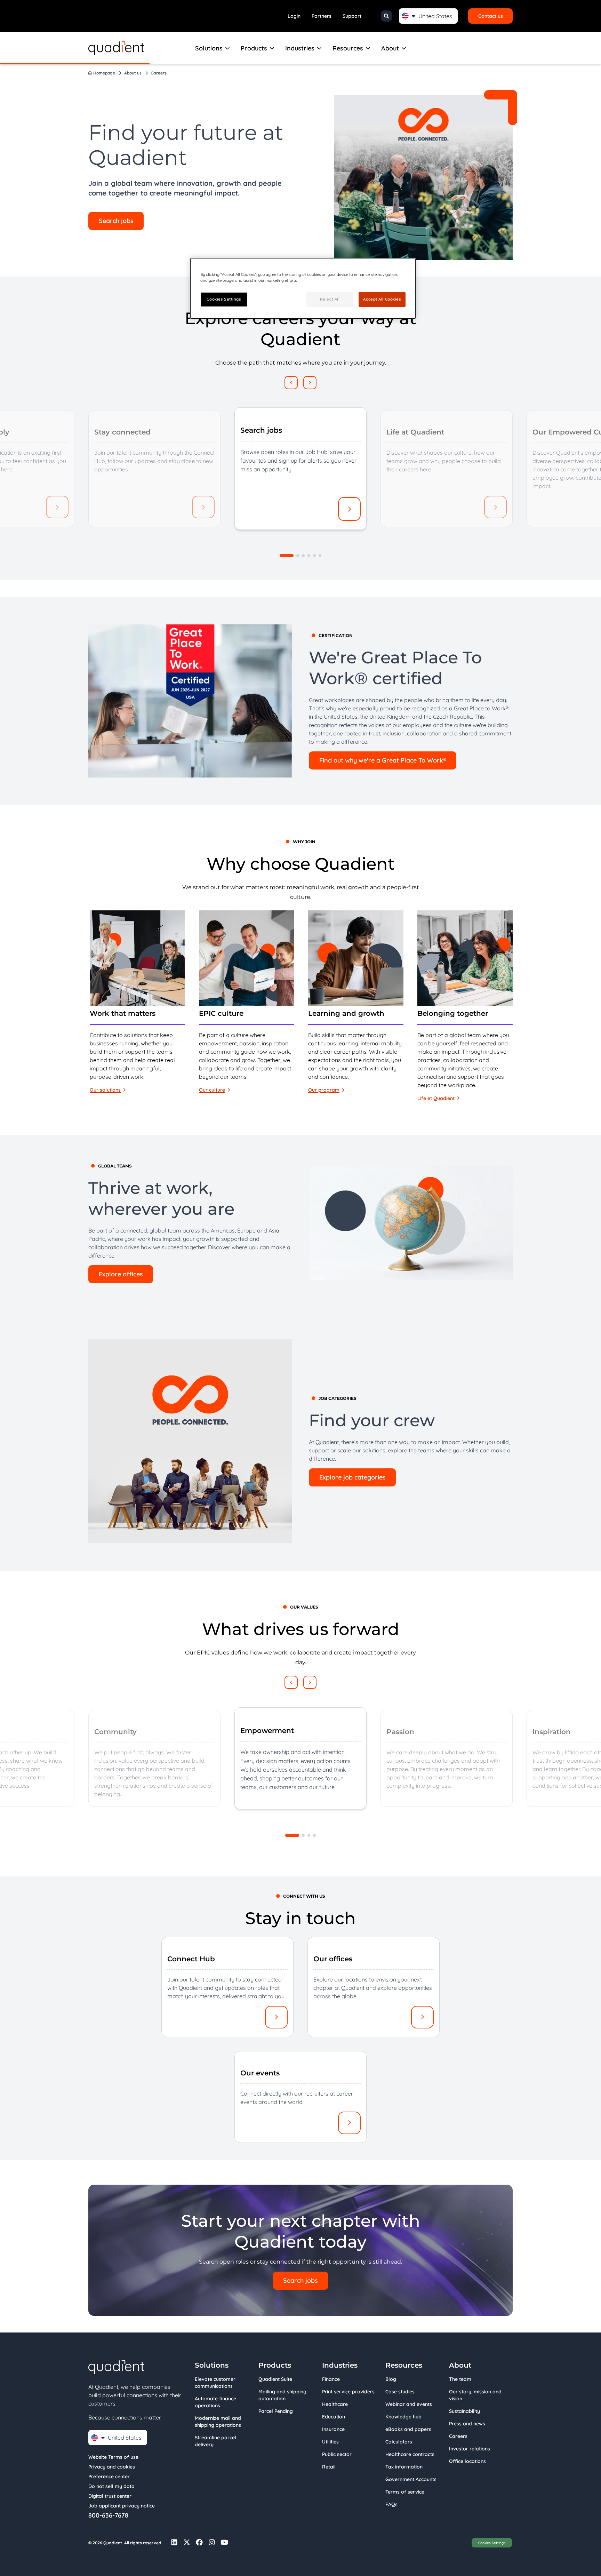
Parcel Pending (276, 2411)
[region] (300, 1006)
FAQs (391, 2504)
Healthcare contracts (410, 2454)
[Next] (310, 383)
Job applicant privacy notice (122, 2506)
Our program (324, 1090)
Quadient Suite (275, 2379)
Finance (331, 2379)
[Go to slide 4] (309, 556)
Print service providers (348, 2392)
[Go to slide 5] (314, 556)
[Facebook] (199, 2542)
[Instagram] (212, 2542)
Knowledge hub (403, 2417)
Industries (300, 48)
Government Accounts (411, 2479)
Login (294, 16)
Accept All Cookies (382, 299)
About (390, 48)
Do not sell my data (111, 2486)
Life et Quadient (436, 1098)
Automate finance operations (215, 2402)
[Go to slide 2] (298, 556)
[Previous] (291, 383)
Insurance (333, 2429)
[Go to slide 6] (320, 556)
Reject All (330, 299)
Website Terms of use (113, 2457)
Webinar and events (409, 2404)
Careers (458, 2436)
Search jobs (116, 221)
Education (334, 2417)
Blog (391, 2379)
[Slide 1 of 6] (287, 556)
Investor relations (470, 2449)
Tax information (404, 2467)
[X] (187, 2542)
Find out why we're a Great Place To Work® (383, 760)
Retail (329, 2467)
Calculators (399, 2442)
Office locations (467, 2461)
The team (460, 2379)
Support (352, 16)
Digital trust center (110, 2496)
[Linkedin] (174, 2542)
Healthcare (335, 2404)
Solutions (209, 48)
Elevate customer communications (215, 2383)
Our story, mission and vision (475, 2395)
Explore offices (121, 1274)
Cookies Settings (492, 2543)
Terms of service (405, 2492)
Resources (348, 48)
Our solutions (105, 1090)
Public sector (337, 2454)
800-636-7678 (108, 2515)
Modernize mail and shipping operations (218, 2422)
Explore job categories (352, 1477)
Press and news (467, 2424)
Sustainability (464, 2411)
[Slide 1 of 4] (292, 1835)
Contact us (491, 16)
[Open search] (386, 16)
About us (133, 73)
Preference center (109, 2477)
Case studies (400, 2392)
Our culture (212, 1090)
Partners (322, 16)
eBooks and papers (408, 2429)
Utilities (330, 2442)
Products (254, 48)
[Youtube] (224, 2542)
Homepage (104, 73)
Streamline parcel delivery (215, 2441)
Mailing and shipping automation (282, 2395)
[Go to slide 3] (303, 556)
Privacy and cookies (112, 2467)
